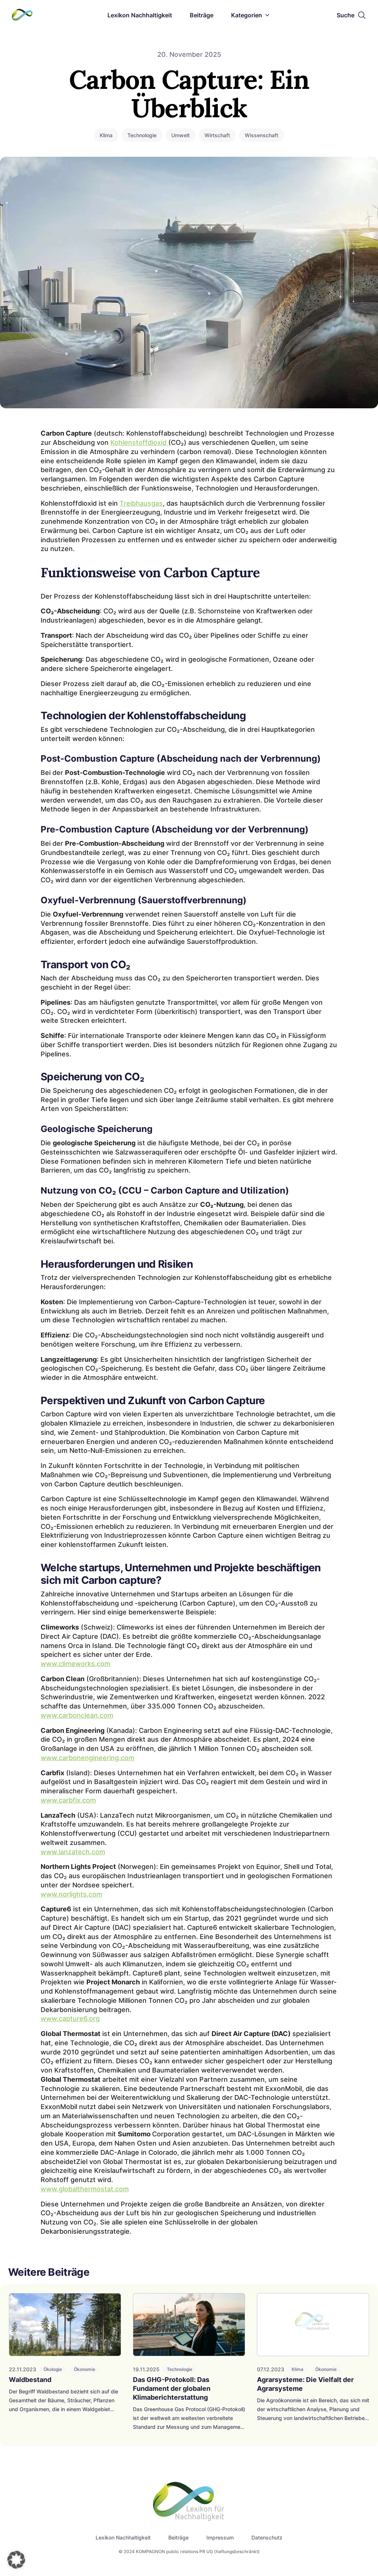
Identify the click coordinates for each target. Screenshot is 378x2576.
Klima (106, 135)
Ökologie (53, 2369)
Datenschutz (267, 2537)
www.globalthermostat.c (80, 2189)
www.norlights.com (71, 1894)
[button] (16, 2560)
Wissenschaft (262, 135)
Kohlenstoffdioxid (139, 442)
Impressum (220, 2537)
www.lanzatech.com (73, 1852)
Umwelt (181, 135)
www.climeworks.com (75, 1664)
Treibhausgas (141, 503)
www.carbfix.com (68, 1800)
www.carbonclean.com (77, 1715)
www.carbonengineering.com (87, 1758)
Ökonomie (85, 2369)
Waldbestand (30, 2380)
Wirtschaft (217, 135)
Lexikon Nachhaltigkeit (140, 15)
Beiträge (202, 15)
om (124, 2189)
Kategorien (247, 15)
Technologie (142, 135)
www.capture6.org (70, 2018)
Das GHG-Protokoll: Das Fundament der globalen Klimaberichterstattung (172, 2388)
